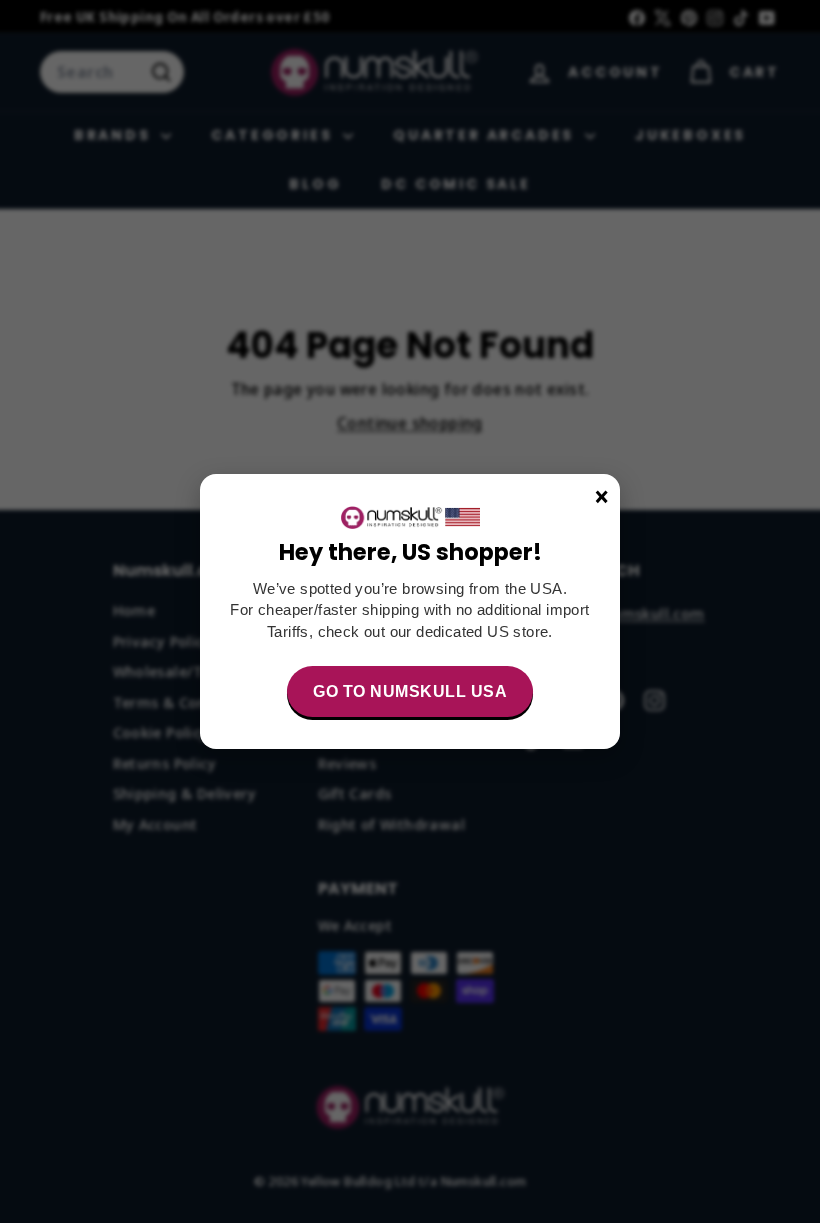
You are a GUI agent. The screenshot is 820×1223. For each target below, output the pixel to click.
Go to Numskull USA (410, 691)
